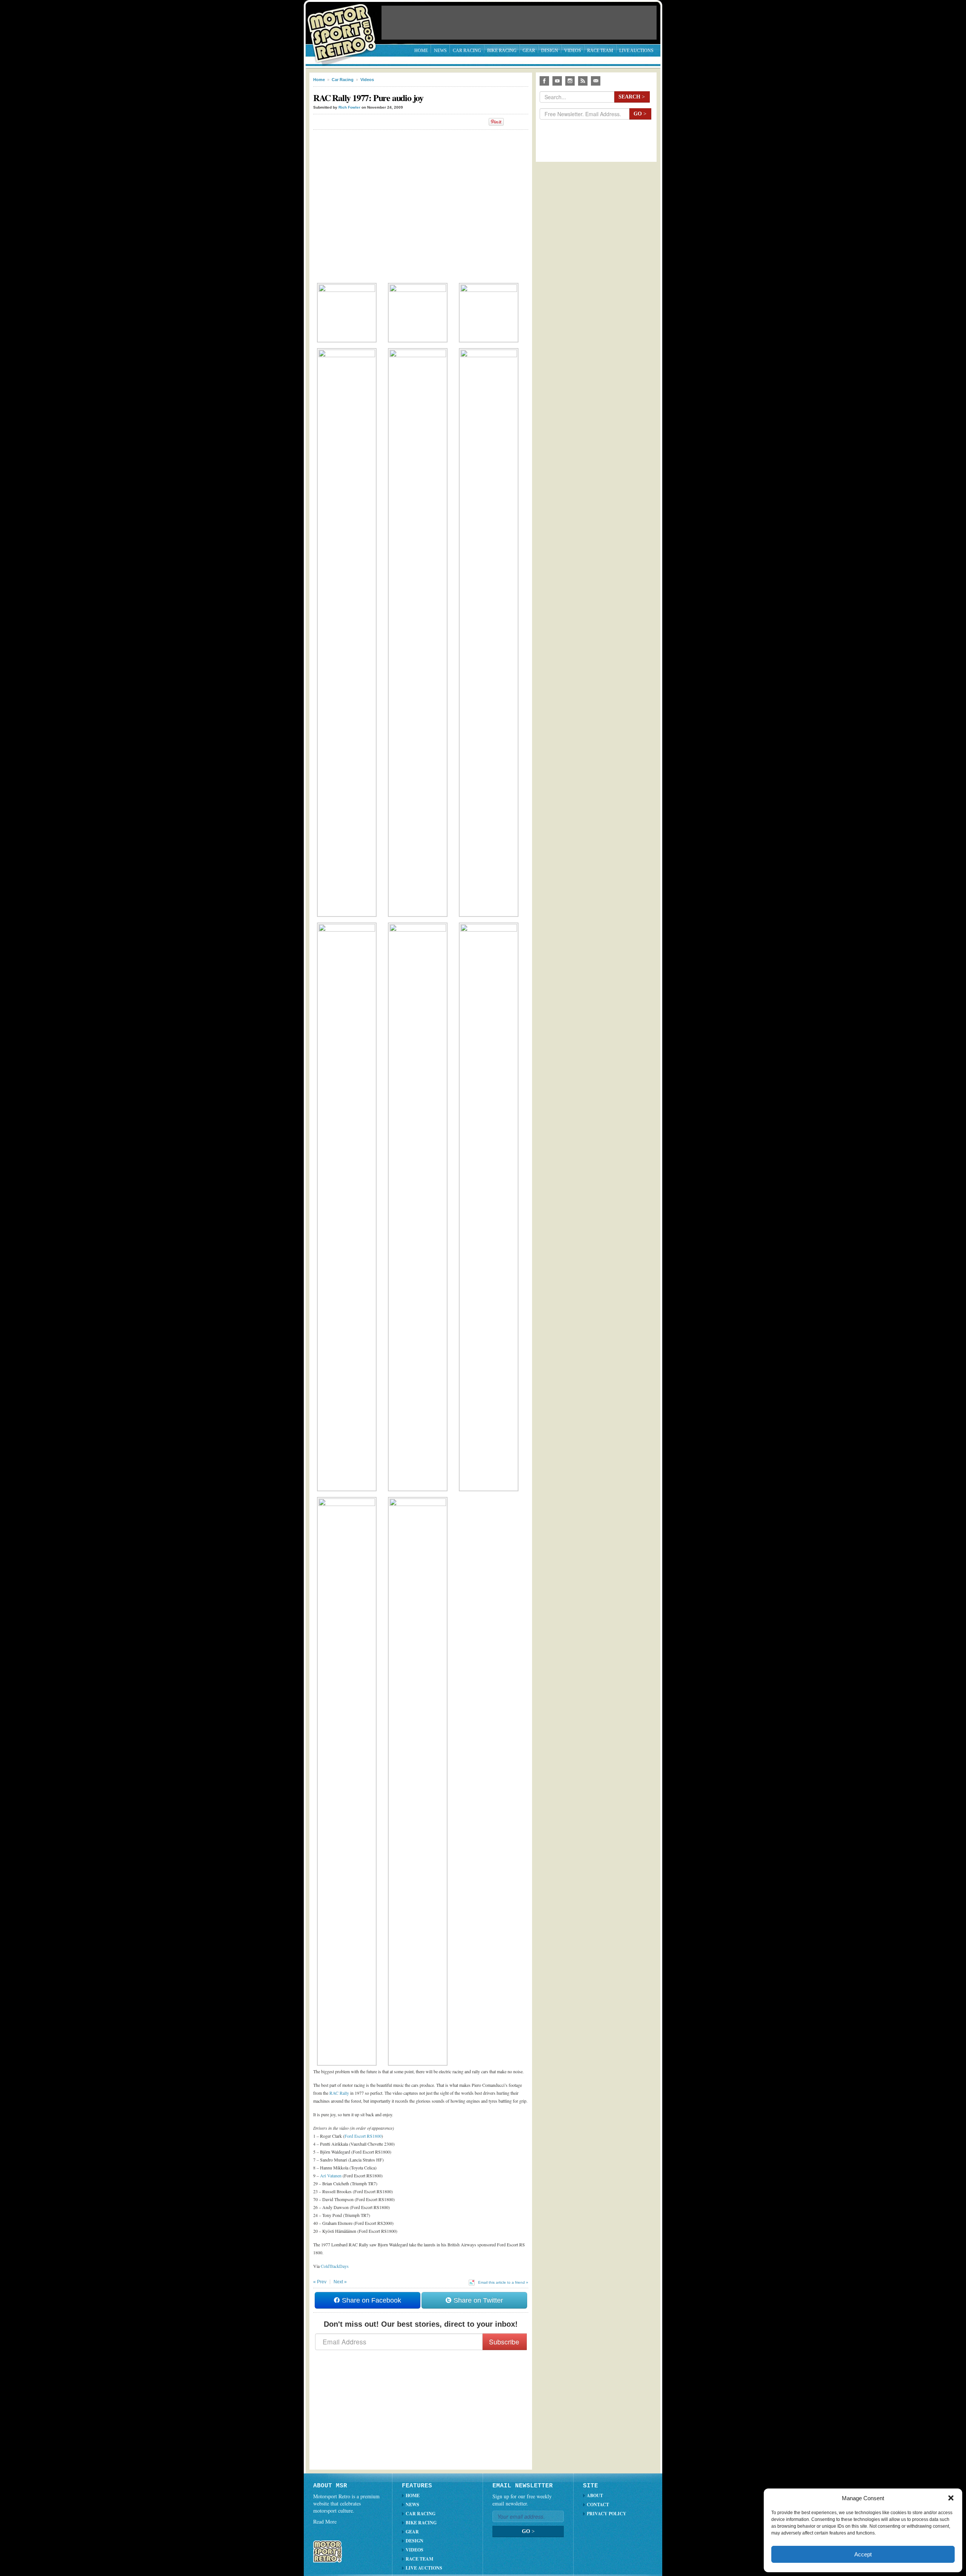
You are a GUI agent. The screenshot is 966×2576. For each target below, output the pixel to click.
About (595, 2495)
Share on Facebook (371, 2300)
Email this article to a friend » (503, 2282)
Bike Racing (502, 51)
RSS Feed (583, 81)
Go (640, 114)
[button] (951, 2498)
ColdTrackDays (335, 2266)
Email (596, 81)
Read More (325, 2522)
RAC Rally (339, 2093)
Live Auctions (636, 51)
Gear (529, 51)
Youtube (557, 81)
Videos (573, 51)
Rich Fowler (349, 107)
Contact (598, 2505)
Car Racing (467, 51)
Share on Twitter (477, 2300)
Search (632, 97)
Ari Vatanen (331, 2175)
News (440, 51)
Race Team (600, 51)
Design (550, 51)
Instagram (570, 81)
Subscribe (504, 2342)
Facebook (544, 81)
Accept (863, 2554)
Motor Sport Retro (345, 27)
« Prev (320, 2282)
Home (421, 51)
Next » (340, 2282)
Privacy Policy (607, 2514)
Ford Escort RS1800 (363, 2136)
